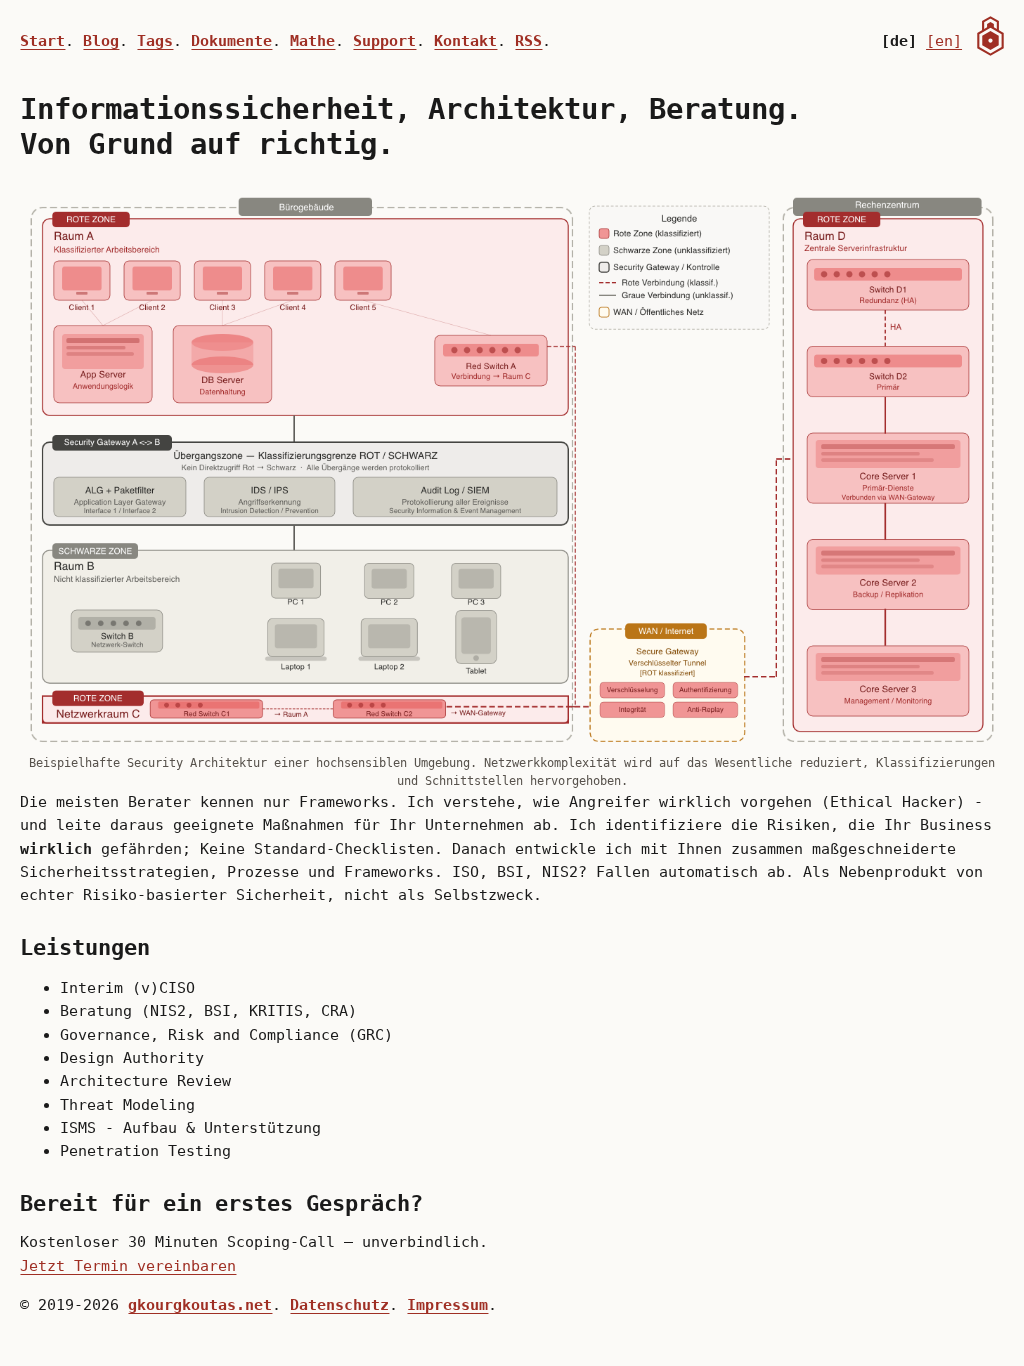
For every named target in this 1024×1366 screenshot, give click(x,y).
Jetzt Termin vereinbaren (128, 1265)
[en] (944, 40)
